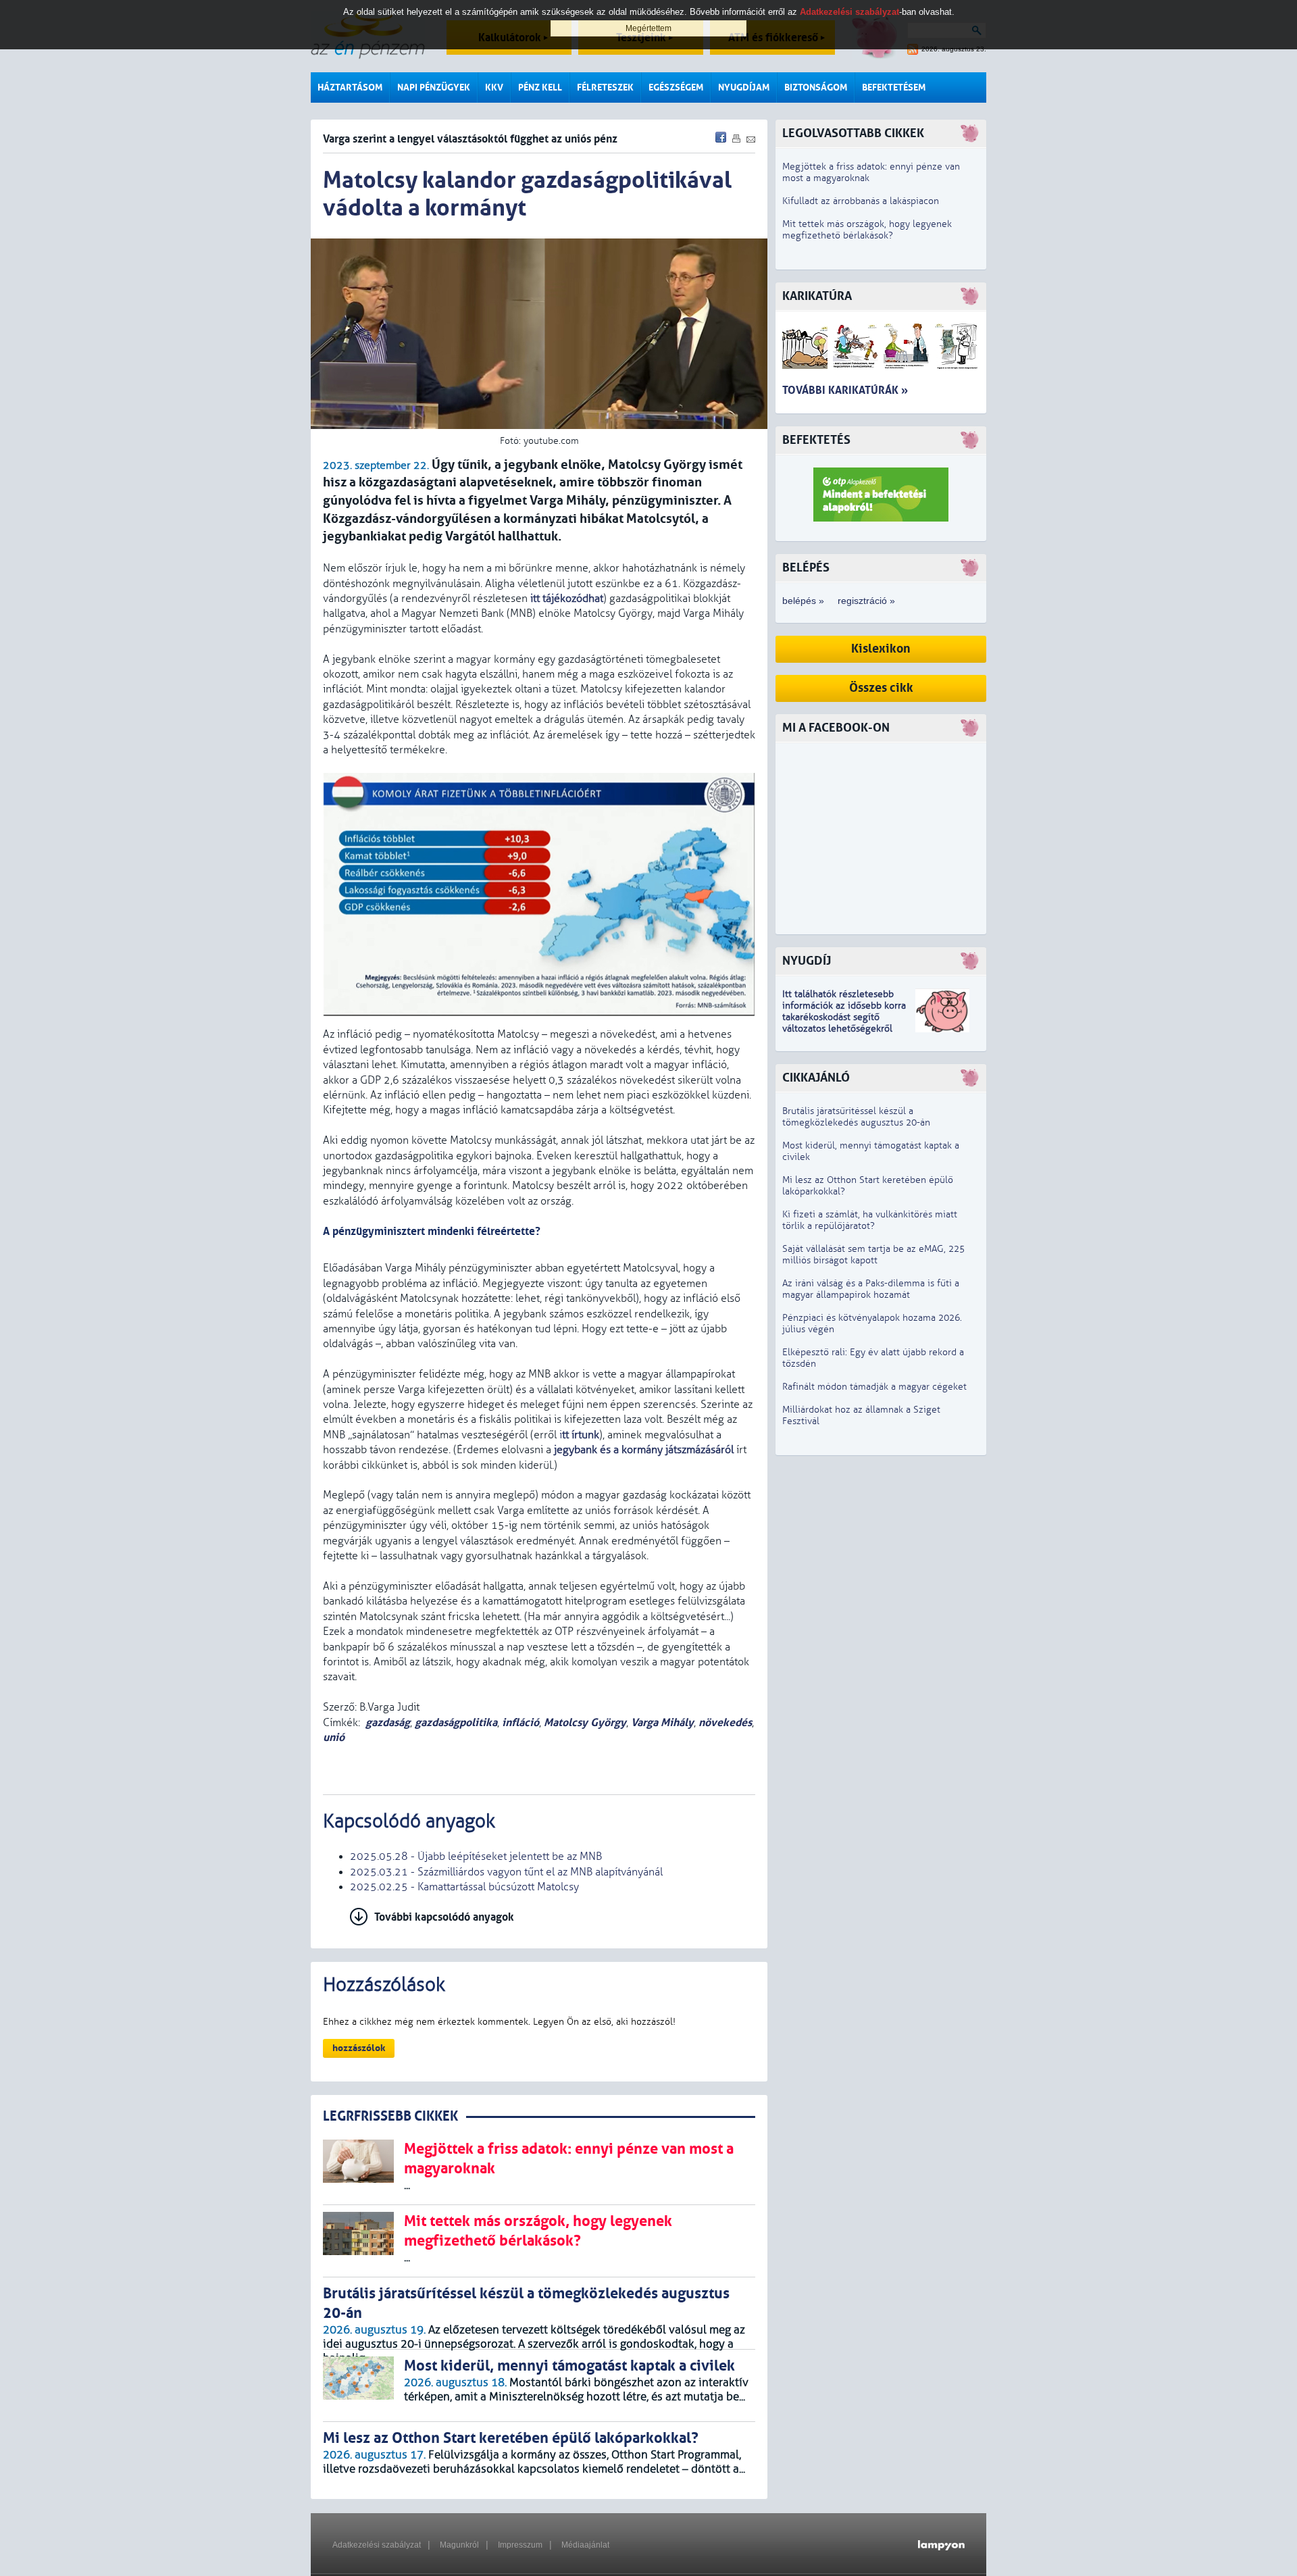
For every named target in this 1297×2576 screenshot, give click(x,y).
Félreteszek (605, 87)
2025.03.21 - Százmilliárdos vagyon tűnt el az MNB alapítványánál (506, 1872)
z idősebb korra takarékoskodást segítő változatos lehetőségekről (844, 1017)
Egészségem (676, 87)
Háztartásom (350, 87)
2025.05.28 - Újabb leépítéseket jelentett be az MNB (476, 1857)
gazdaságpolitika (456, 1722)
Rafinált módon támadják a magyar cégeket (874, 1387)
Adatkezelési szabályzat (377, 2545)
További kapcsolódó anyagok (444, 1917)
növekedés (725, 1722)
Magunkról (459, 2545)
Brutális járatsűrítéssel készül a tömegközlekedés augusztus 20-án (856, 1117)
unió (334, 1737)
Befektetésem (894, 87)
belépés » (803, 601)
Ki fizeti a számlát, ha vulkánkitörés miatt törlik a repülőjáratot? (870, 1220)
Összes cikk (881, 688)
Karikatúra (817, 296)
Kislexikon (881, 649)
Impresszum (520, 2545)
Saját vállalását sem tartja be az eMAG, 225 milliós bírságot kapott (873, 1255)
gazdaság (388, 1722)
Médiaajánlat (585, 2545)
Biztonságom (816, 87)
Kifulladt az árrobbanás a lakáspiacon (861, 201)
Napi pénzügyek (434, 87)
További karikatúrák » (845, 390)
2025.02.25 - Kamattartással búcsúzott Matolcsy (464, 1887)
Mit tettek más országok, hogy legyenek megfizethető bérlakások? (867, 230)
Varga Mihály (662, 1722)
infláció (520, 1722)
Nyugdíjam (744, 87)
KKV (494, 87)
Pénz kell (540, 87)
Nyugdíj (807, 961)
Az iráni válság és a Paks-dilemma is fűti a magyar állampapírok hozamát (871, 1289)
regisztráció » (866, 601)
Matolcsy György (585, 1722)
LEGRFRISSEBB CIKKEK (390, 2116)
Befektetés (816, 440)
